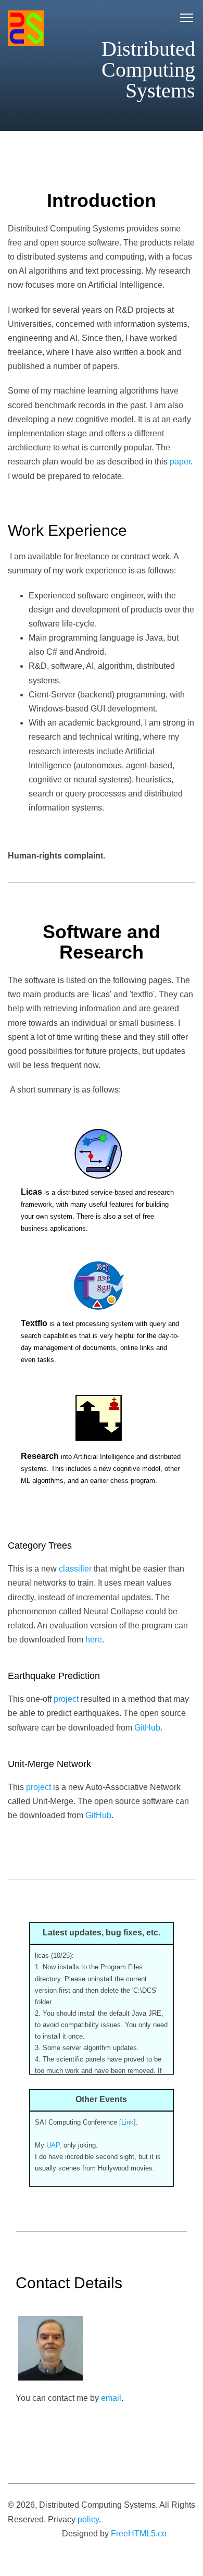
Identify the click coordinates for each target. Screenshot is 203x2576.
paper (180, 462)
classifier (75, 1569)
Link (128, 2122)
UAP (53, 2145)
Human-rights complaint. (56, 856)
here (94, 1640)
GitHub (147, 1728)
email (111, 2398)
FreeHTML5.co (139, 2534)
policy (88, 2519)
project (66, 1699)
